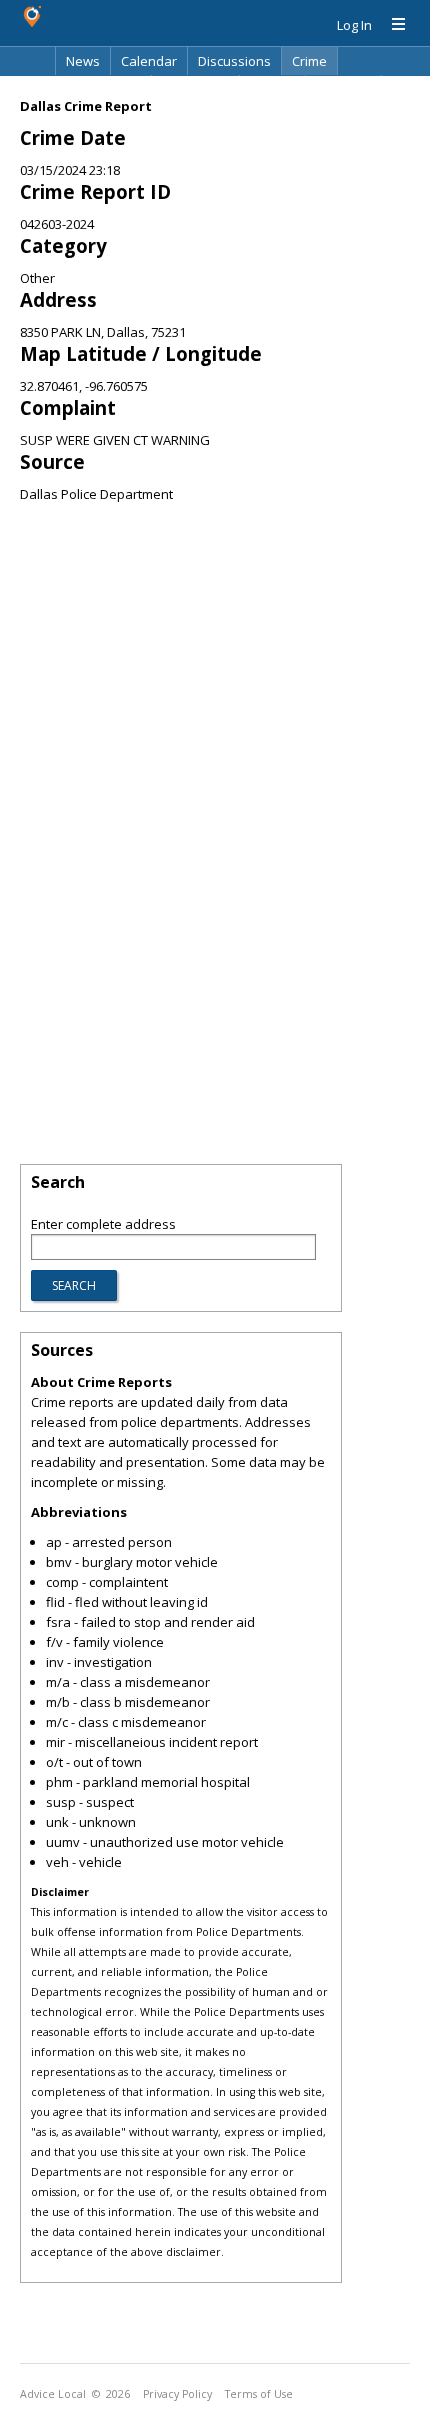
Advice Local (53, 2394)
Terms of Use (259, 2394)
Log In (354, 25)
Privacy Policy (177, 2394)
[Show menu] (391, 25)
